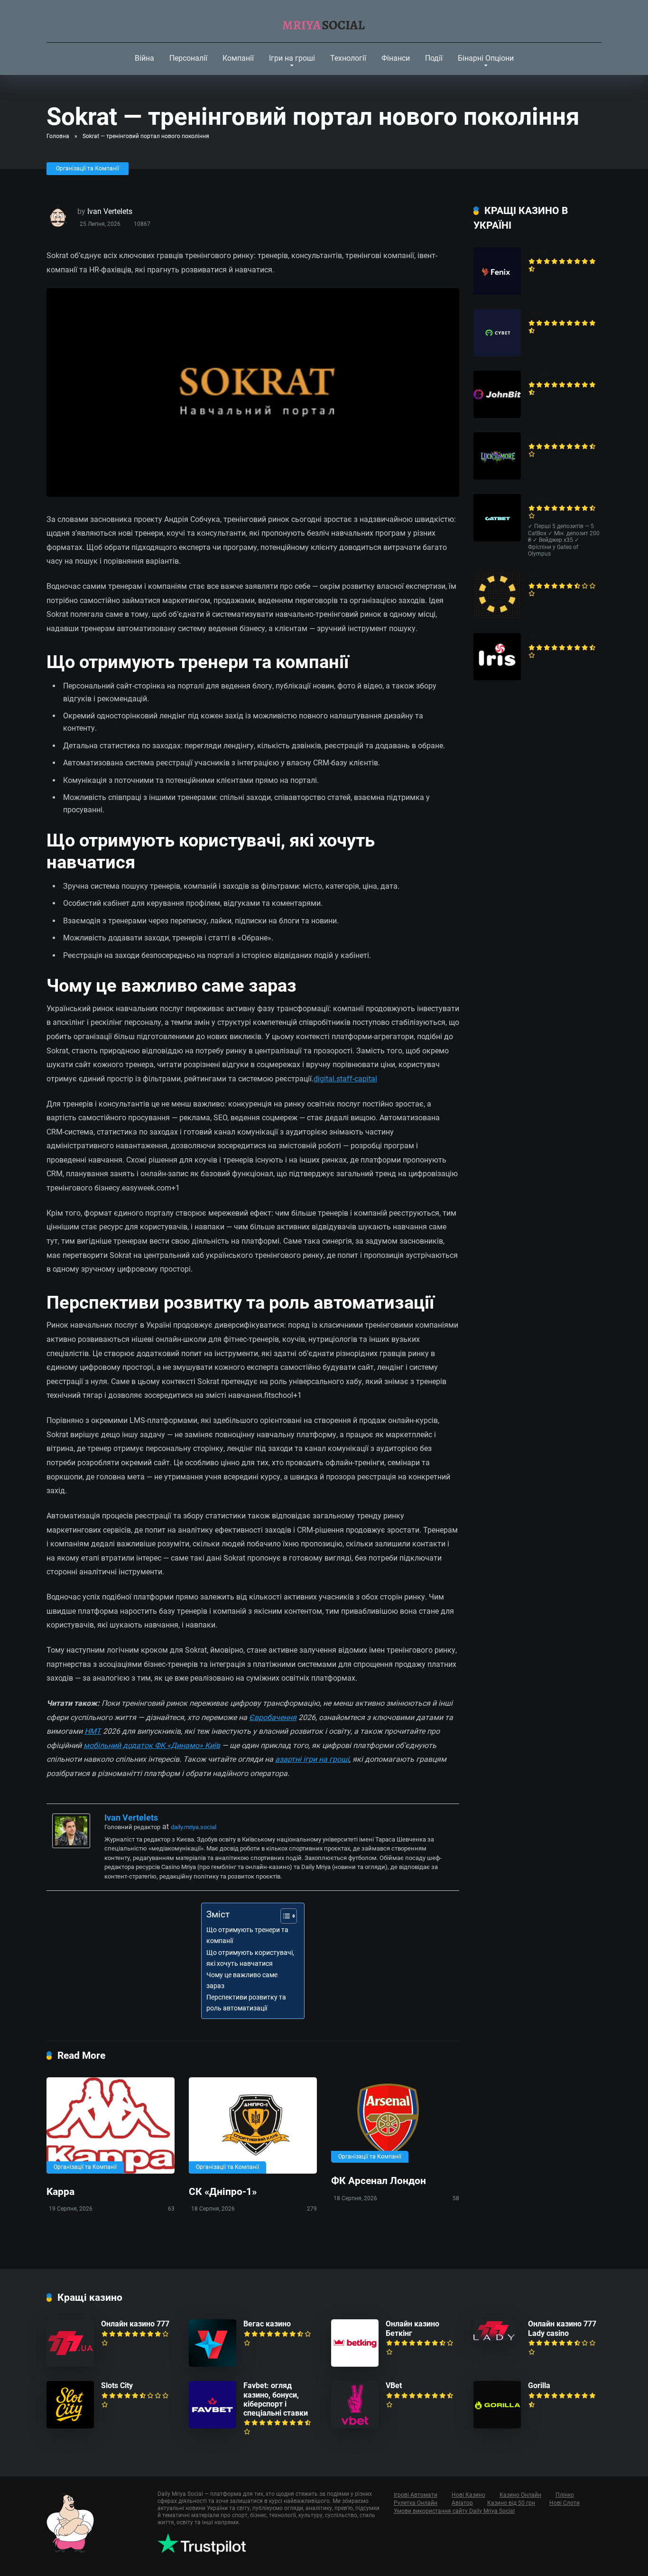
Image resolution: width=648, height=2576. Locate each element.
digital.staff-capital (345, 1079)
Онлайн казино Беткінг (412, 2328)
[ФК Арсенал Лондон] (395, 2120)
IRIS (535, 637)
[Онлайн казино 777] (70, 2364)
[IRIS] (497, 678)
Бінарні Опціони (486, 58)
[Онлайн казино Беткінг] (355, 2364)
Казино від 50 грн (511, 2503)
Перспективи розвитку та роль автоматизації (246, 2003)
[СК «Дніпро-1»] (253, 2125)
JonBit (539, 375)
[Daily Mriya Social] (324, 21)
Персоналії (188, 58)
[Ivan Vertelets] (71, 1846)
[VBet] (355, 2426)
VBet (394, 2385)
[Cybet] (497, 354)
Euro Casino (548, 576)
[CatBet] (497, 539)
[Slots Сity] (70, 2426)
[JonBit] (497, 415)
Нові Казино (468, 2495)
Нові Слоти (565, 2503)
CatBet (539, 498)
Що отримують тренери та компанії (247, 1935)
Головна (58, 136)
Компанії (238, 58)
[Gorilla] (497, 2426)
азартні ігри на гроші (312, 1759)
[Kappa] (111, 2125)
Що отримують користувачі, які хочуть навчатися (250, 1958)
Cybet (538, 313)
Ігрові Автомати (416, 2495)
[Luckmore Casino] (497, 477)
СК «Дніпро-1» (223, 2191)
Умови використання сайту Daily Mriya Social (454, 2511)
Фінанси (396, 58)
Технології (348, 58)
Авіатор (462, 2503)
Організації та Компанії (88, 168)
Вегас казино (267, 2324)
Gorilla (539, 2385)
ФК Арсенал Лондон (379, 2181)
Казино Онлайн (520, 2495)
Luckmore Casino (558, 437)
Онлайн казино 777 (135, 2324)
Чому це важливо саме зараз (242, 1981)
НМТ (93, 1731)
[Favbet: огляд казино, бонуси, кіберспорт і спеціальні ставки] (213, 2426)
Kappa (60, 2191)
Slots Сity (117, 2385)
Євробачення (273, 1717)
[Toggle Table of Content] (284, 1916)
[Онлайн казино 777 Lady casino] (494, 2339)
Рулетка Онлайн (416, 2503)
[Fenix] (497, 292)
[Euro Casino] (497, 616)
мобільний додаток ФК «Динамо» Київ (152, 1745)
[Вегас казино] (213, 2364)
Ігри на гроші (292, 58)
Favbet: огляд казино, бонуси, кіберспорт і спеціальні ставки (276, 2399)
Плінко (565, 2495)
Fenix (537, 252)
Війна (144, 58)
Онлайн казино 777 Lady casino (562, 2328)
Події (434, 58)
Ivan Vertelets (110, 211)
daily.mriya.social (194, 1827)
